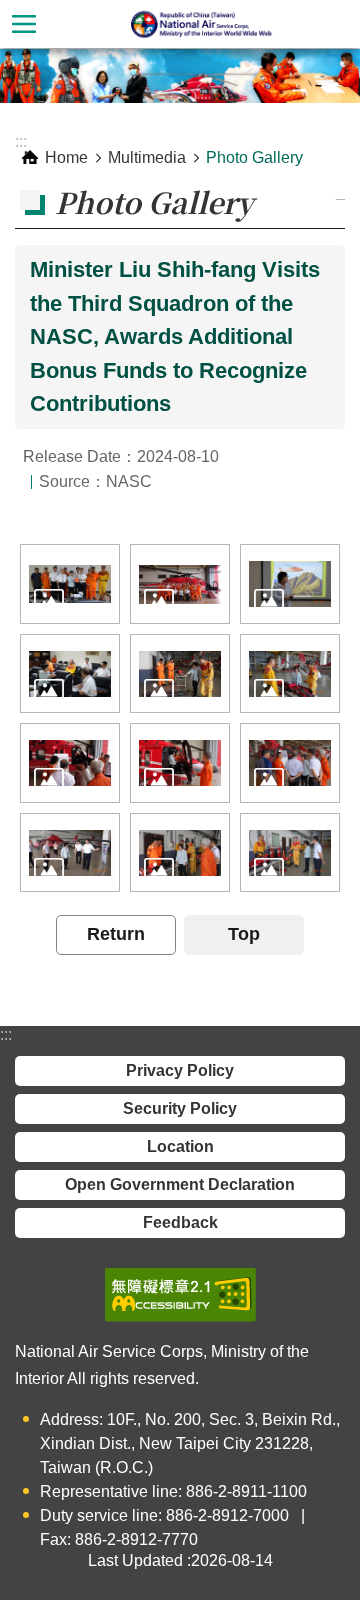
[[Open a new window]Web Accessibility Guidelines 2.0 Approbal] (180, 1295)
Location (180, 1146)
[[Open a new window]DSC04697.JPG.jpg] (290, 673)
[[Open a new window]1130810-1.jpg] (70, 583)
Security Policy (180, 1108)
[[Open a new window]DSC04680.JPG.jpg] (290, 852)
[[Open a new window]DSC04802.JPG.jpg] (70, 762)
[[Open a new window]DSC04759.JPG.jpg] (70, 852)
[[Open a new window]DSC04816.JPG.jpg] (180, 762)
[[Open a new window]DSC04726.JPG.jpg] (180, 852)
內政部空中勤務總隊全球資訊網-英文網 (204, 24)
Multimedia (147, 157)
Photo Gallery (254, 157)
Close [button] (24, 24)
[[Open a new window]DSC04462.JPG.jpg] (290, 583)
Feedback (180, 1222)
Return (116, 934)
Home (66, 157)
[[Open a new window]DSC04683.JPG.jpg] (180, 673)
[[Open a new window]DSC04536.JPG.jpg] (70, 673)
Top (244, 934)
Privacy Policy (180, 1070)
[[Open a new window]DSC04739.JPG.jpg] (290, 762)
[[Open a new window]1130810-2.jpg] (180, 583)
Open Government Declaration (180, 1184)
